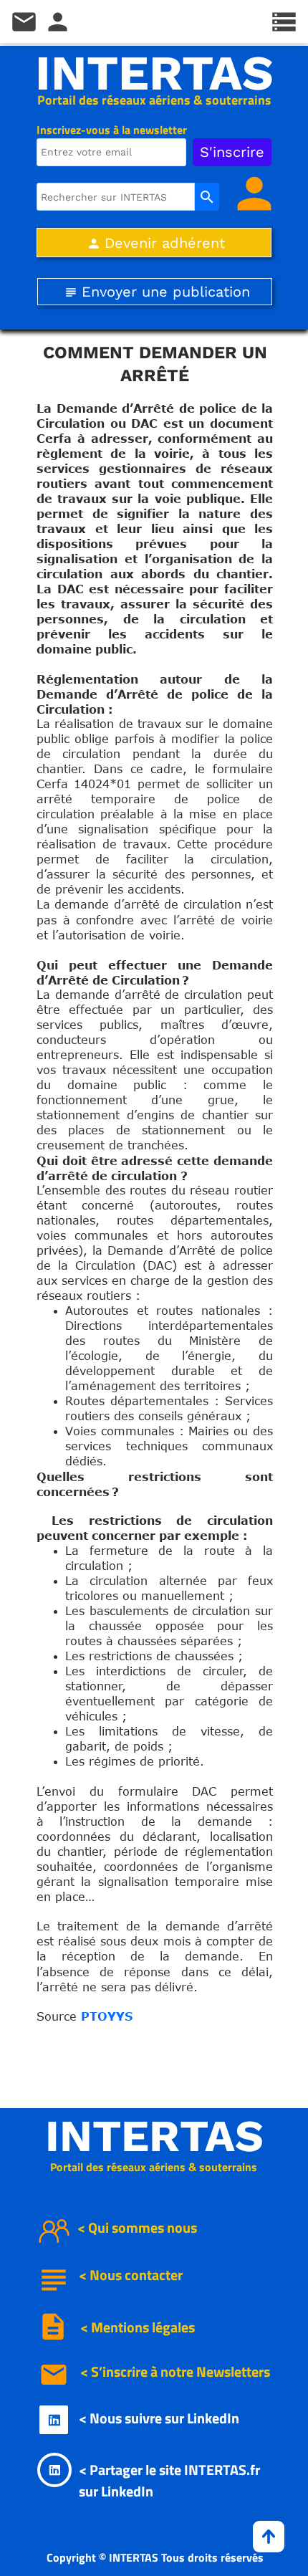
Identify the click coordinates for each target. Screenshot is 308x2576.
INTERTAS (154, 73)
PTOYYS (107, 2016)
